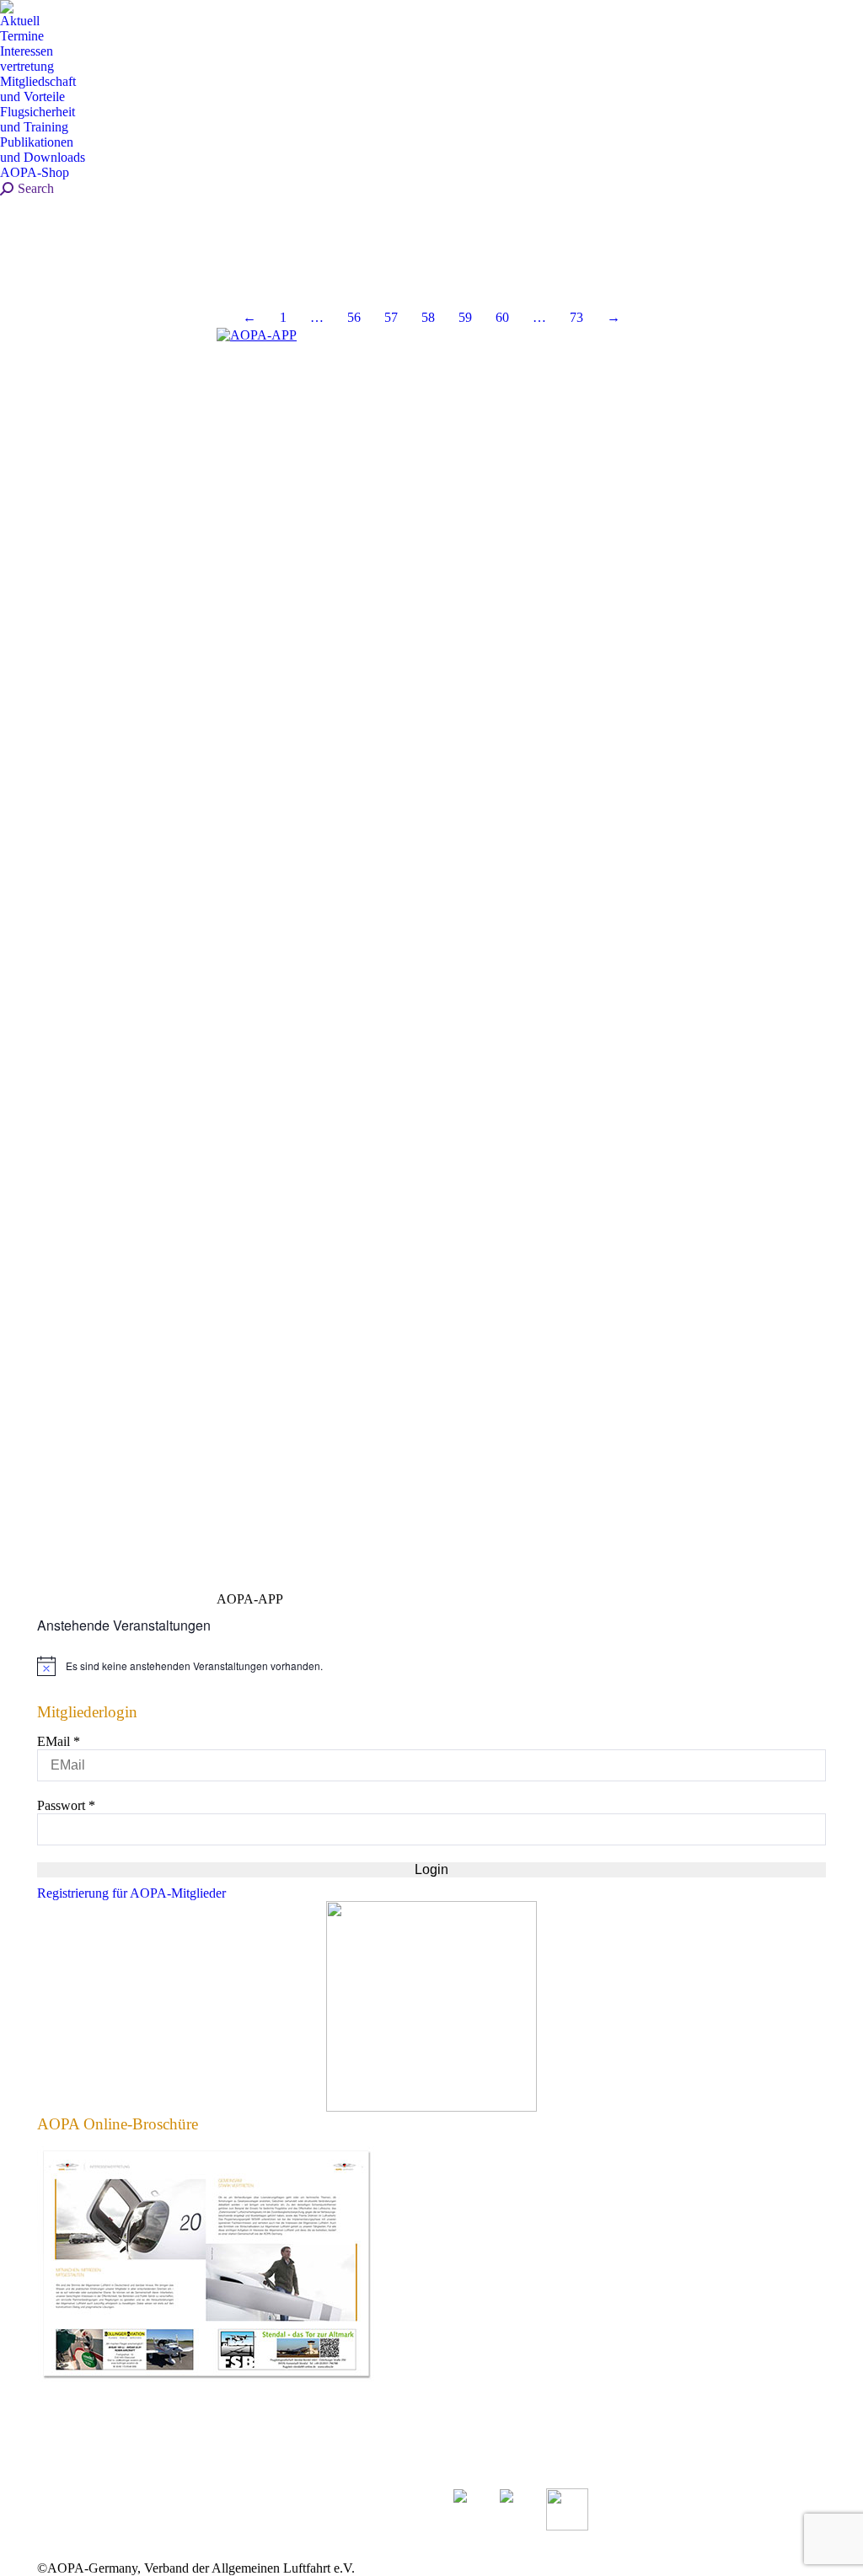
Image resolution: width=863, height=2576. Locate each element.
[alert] (431, 1666)
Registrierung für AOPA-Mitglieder (131, 1893)
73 (576, 317)
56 (354, 317)
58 (428, 317)
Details (43, 270)
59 (465, 317)
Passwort (66, 1805)
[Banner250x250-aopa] (431, 2107)
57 (391, 317)
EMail (59, 1741)
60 (502, 317)
